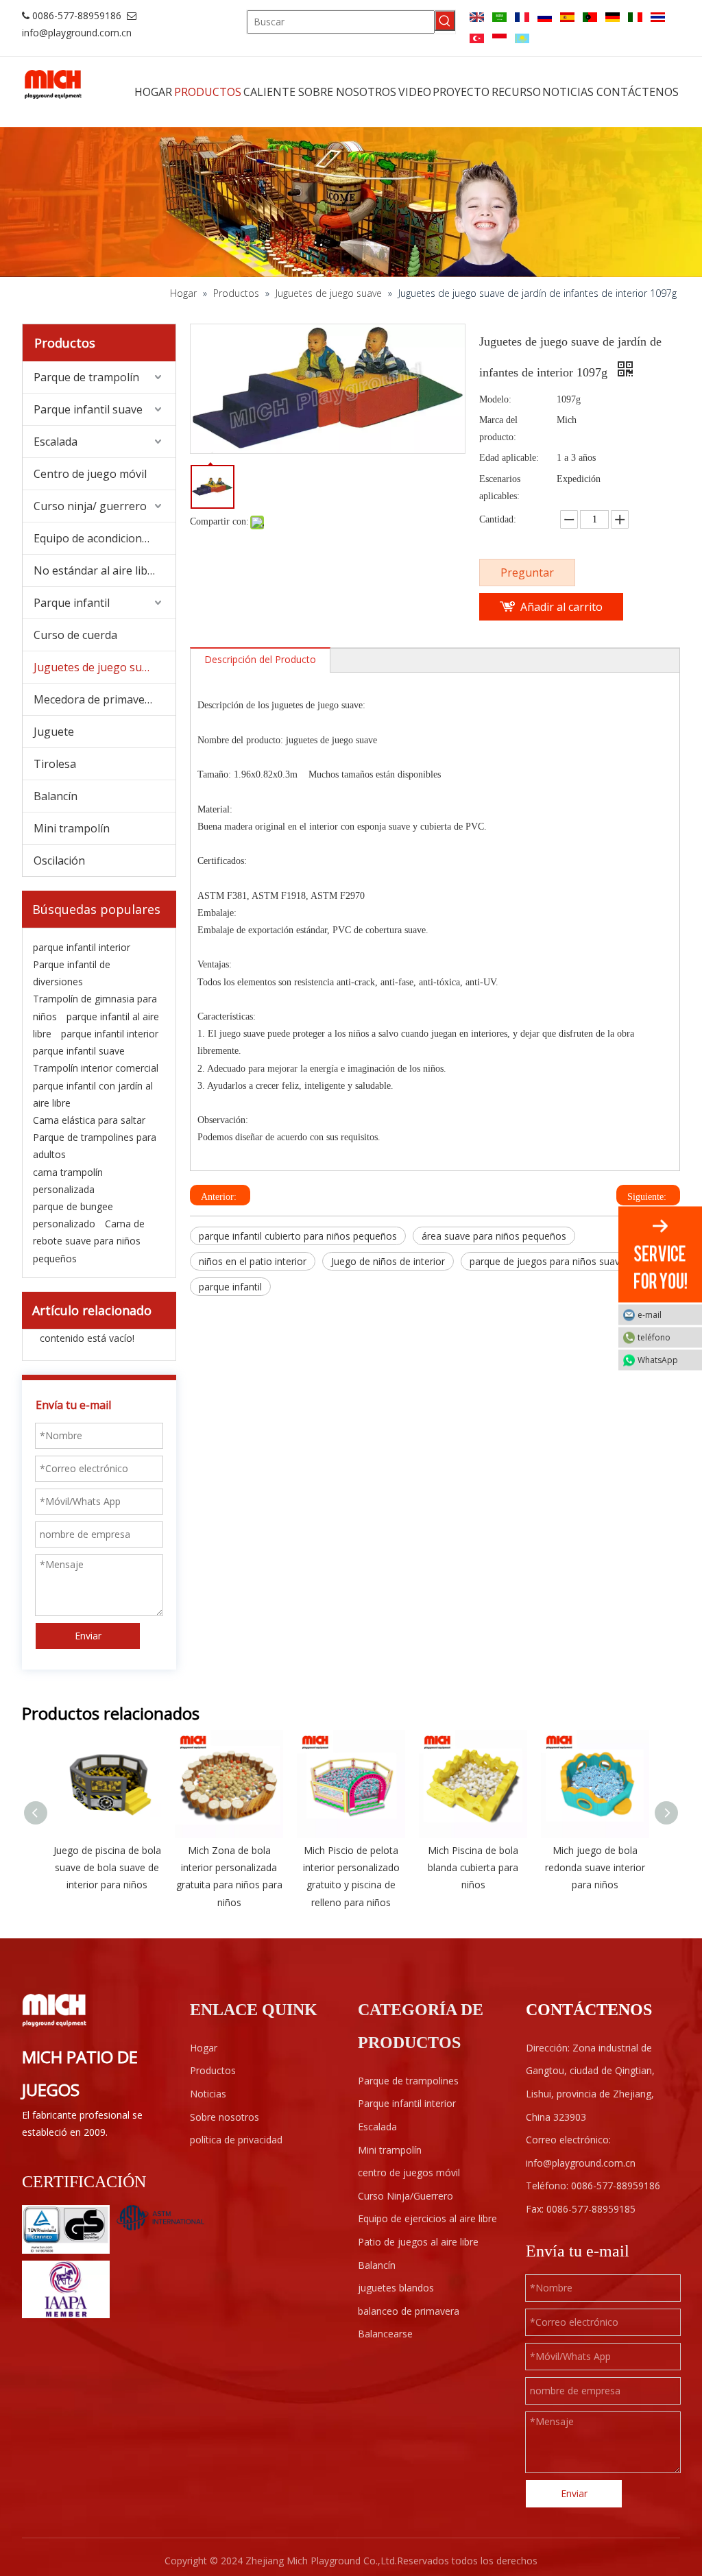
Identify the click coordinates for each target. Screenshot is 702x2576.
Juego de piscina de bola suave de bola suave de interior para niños (107, 1867)
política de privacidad (236, 2140)
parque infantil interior (82, 947)
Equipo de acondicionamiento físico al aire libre (105, 538)
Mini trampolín (72, 828)
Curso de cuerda (75, 635)
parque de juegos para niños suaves (550, 1261)
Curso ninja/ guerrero (90, 506)
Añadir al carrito (561, 607)
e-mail (650, 1314)
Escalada (56, 442)
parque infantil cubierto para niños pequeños (298, 1236)
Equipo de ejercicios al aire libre (427, 2218)
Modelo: (495, 399)
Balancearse (385, 2334)
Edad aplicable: (509, 458)
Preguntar (527, 573)
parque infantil (230, 1287)
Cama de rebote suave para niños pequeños (89, 1241)
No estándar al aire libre (96, 570)
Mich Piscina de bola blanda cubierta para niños (473, 1867)
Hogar (204, 2048)
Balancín (56, 796)
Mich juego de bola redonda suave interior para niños (595, 1867)
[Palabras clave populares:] (445, 21)
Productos (213, 2070)
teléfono (654, 1337)
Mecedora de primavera (95, 699)
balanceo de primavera (409, 2311)
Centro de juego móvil (90, 474)
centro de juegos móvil (409, 2172)
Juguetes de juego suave (97, 667)
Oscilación (59, 860)
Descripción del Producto (260, 659)
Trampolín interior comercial (96, 1068)
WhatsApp (658, 1359)
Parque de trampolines (408, 2081)
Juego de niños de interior (388, 1261)
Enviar (88, 1636)
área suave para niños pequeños (494, 1236)
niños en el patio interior (253, 1261)
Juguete (54, 732)
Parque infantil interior (407, 2103)
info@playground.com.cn (77, 33)
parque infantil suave (79, 1051)
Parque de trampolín (86, 377)
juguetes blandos (396, 2288)
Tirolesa (55, 764)
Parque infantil (72, 603)
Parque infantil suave (88, 409)
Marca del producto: (498, 429)
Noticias (208, 2094)
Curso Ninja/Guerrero (406, 2196)
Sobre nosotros (225, 2117)
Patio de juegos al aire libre (418, 2242)
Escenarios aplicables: (500, 487)
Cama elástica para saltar (89, 1120)
